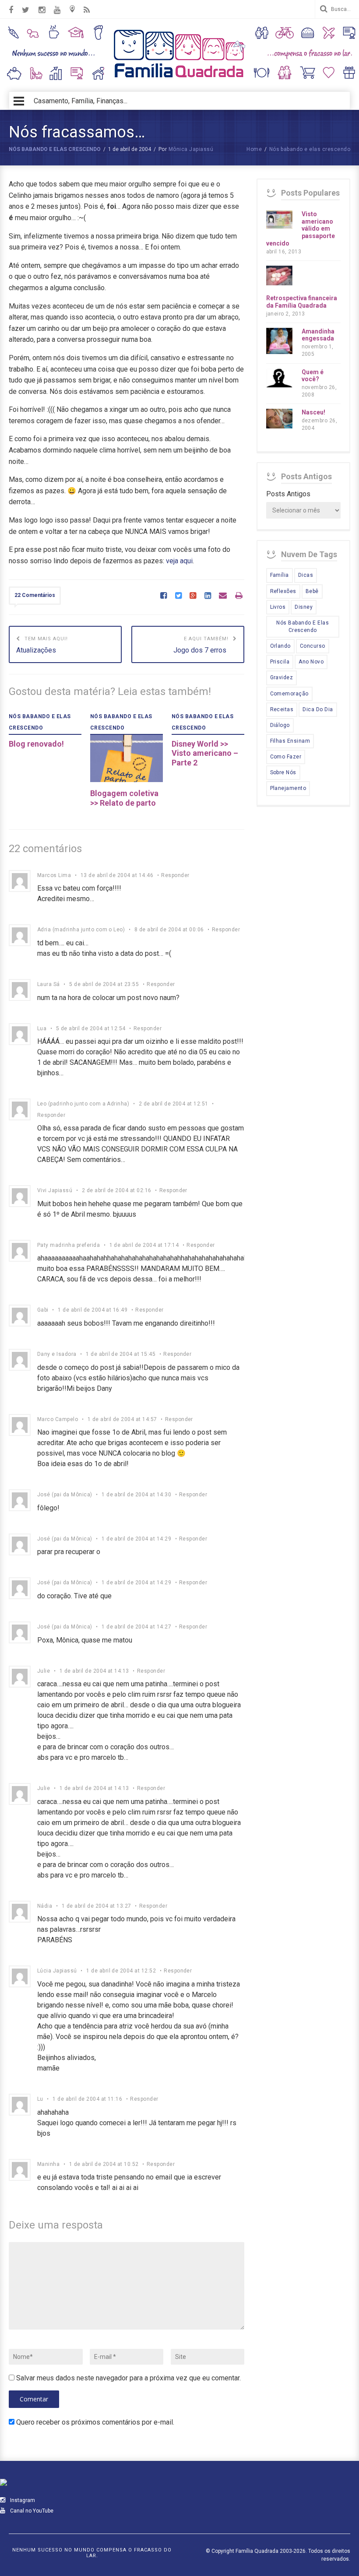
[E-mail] (223, 596)
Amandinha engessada (318, 335)
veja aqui (179, 561)
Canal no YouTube (31, 2511)
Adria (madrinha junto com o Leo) (81, 930)
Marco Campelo (58, 1419)
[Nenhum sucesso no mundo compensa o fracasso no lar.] (179, 79)
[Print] (239, 596)
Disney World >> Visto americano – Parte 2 (205, 753)
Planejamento (288, 788)
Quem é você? (313, 376)
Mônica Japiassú (191, 149)
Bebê (312, 591)
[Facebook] (164, 596)
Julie (44, 1671)
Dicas (306, 575)
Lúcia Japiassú (57, 1971)
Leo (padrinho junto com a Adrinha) (83, 1104)
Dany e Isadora (57, 1354)
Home (254, 149)
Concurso (313, 646)
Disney (304, 607)
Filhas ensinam (290, 741)
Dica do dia (318, 709)
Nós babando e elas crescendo (55, 149)
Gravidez (282, 677)
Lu (40, 2099)
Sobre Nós (283, 772)
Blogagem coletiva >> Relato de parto (124, 798)
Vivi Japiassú (55, 1190)
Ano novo (311, 662)
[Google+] (193, 596)
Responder (175, 875)
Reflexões (283, 591)
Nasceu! (313, 412)
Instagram (22, 2500)
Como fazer (286, 757)
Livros (278, 607)
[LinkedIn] (208, 596)
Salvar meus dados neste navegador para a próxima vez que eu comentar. (128, 2378)
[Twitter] (178, 596)
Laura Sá (49, 984)
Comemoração (289, 694)
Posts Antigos (288, 494)
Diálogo (280, 725)
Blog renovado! (36, 744)
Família (280, 575)
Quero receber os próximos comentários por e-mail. (95, 2422)
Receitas (282, 709)
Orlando (280, 646)
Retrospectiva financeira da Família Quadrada (302, 302)
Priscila (280, 662)
